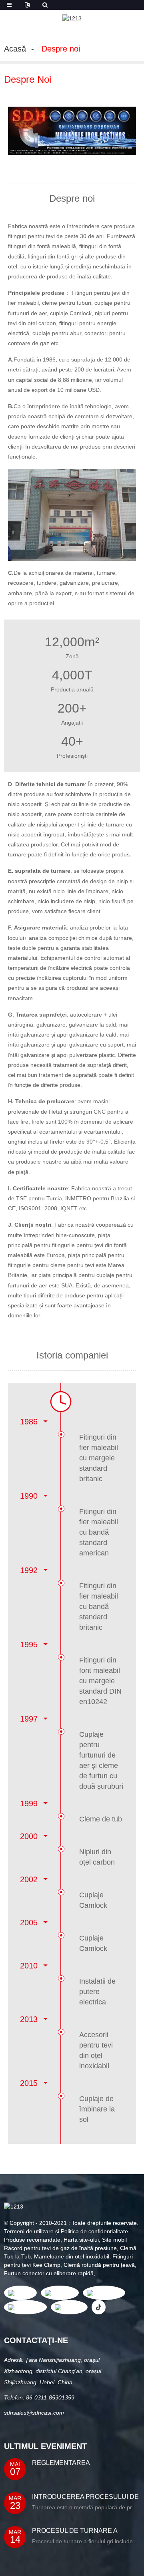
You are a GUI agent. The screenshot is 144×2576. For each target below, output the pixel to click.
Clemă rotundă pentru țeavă (99, 2265)
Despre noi (61, 49)
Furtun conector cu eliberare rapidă (49, 2273)
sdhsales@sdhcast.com (34, 2413)
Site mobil (114, 2240)
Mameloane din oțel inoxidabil (72, 2256)
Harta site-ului (81, 2240)
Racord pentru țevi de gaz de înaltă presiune (60, 2248)
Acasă (15, 49)
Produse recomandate (32, 2240)
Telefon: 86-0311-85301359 (39, 2397)
